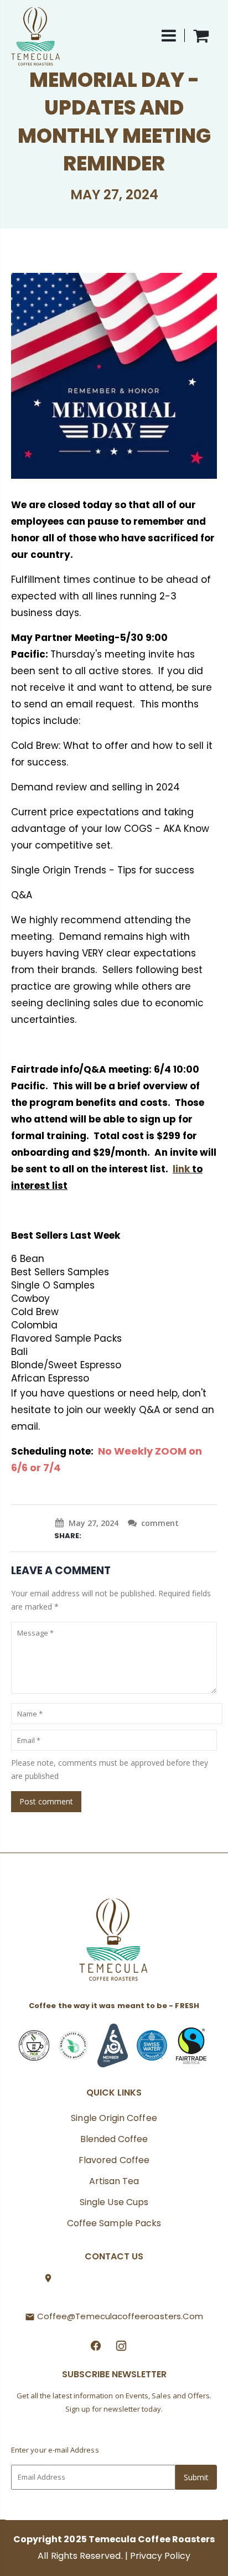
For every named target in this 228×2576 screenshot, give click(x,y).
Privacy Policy (160, 2556)
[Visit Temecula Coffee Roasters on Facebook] (96, 2345)
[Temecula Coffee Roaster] (114, 1943)
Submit (196, 2477)
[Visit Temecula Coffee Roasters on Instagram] (121, 2345)
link (181, 1169)
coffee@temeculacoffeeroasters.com (120, 2316)
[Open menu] (173, 35)
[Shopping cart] (201, 35)
